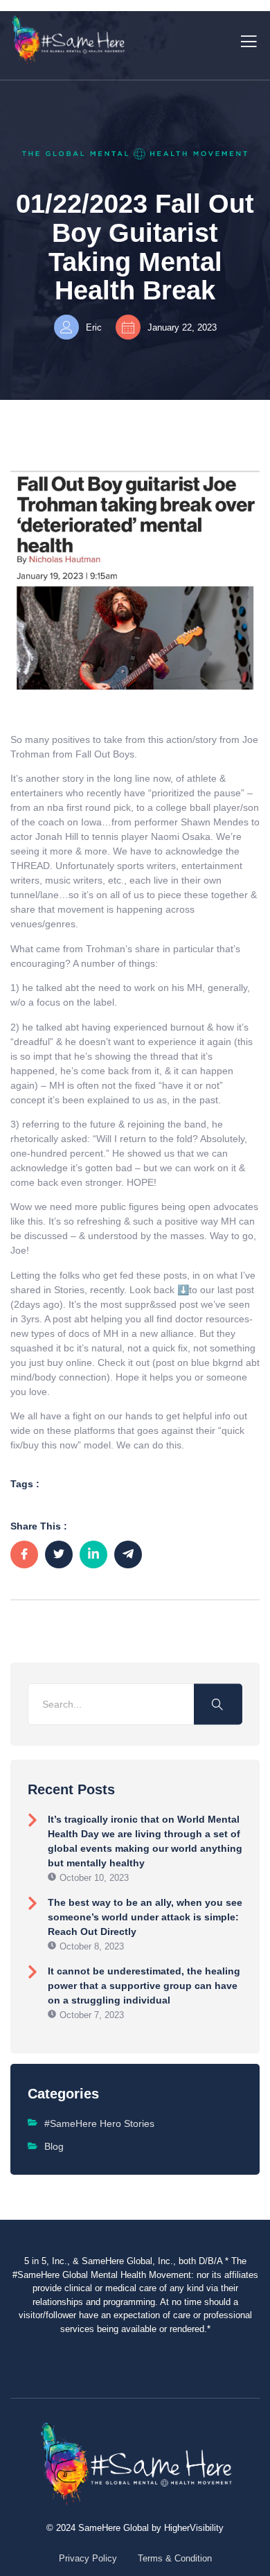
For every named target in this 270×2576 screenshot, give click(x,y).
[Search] (218, 1704)
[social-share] (24, 1554)
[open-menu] (246, 40)
